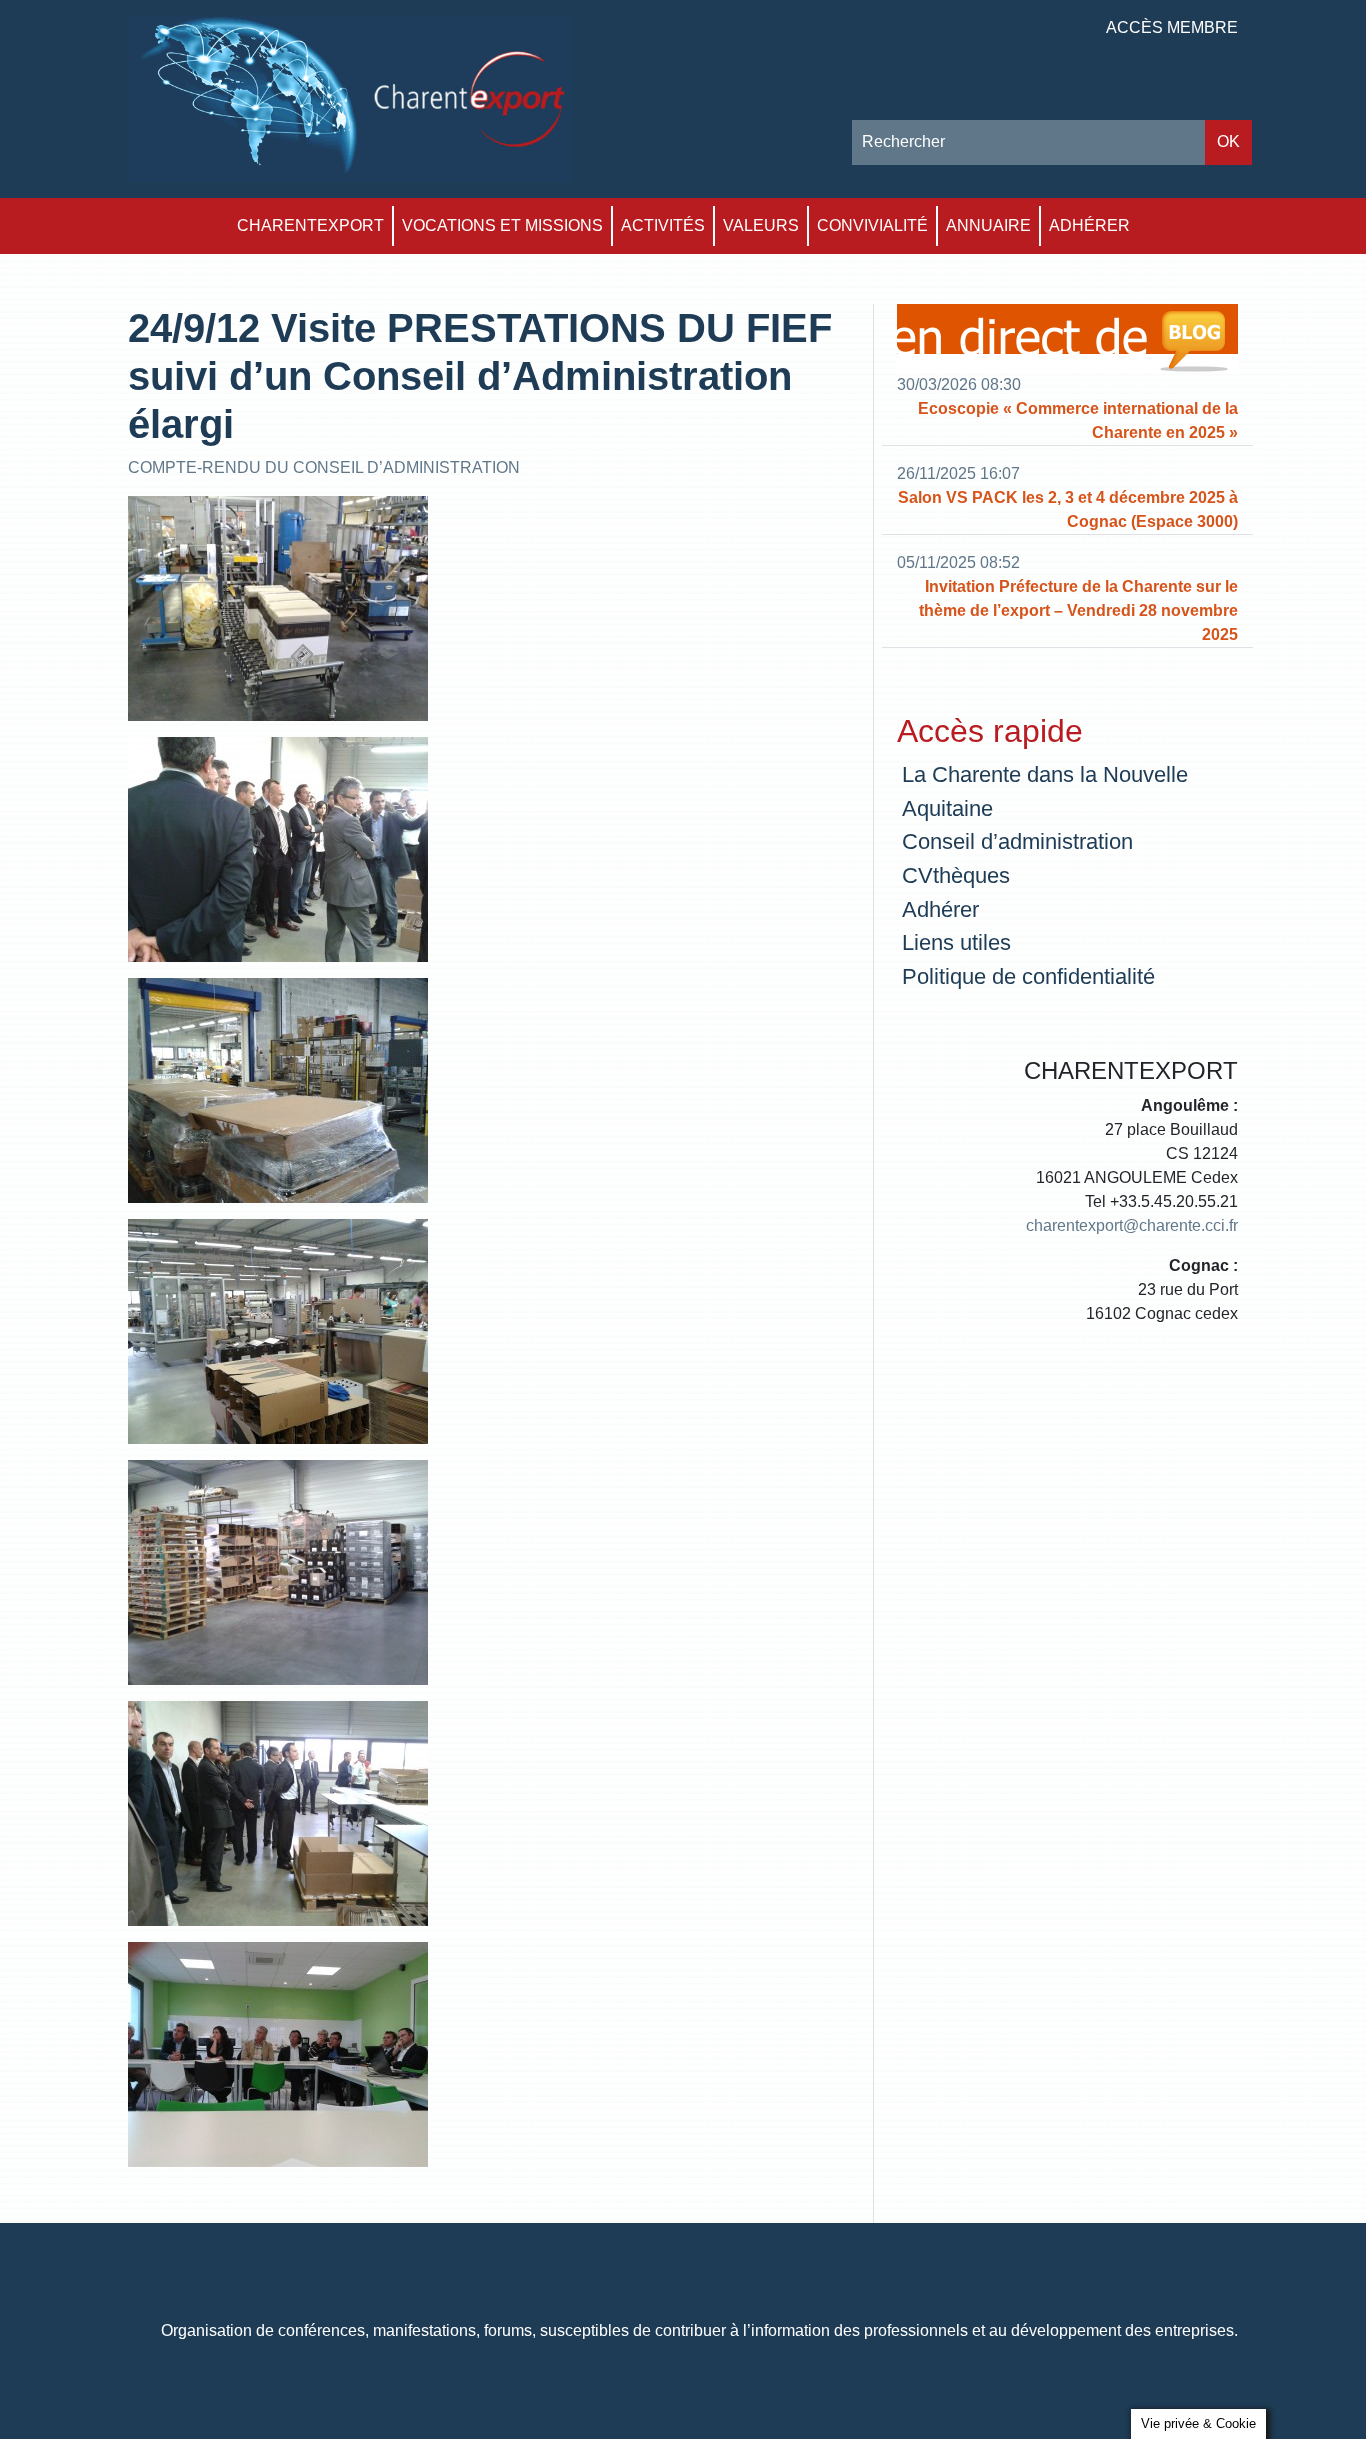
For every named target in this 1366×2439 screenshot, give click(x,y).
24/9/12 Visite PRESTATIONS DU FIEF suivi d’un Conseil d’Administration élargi (480, 376)
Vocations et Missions (502, 225)
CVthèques (956, 875)
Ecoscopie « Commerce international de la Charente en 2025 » (1078, 420)
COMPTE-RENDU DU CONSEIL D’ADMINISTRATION (324, 467)
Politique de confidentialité (1028, 976)
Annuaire (988, 225)
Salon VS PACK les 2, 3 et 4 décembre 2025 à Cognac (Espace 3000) (1068, 509)
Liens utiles (956, 942)
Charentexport (310, 225)
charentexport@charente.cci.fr (1132, 1225)
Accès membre (1172, 27)
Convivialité (872, 225)
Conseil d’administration (1017, 841)
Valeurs (761, 225)
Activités (663, 225)
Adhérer (1089, 225)
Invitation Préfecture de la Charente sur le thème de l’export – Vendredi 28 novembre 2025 (1078, 610)
